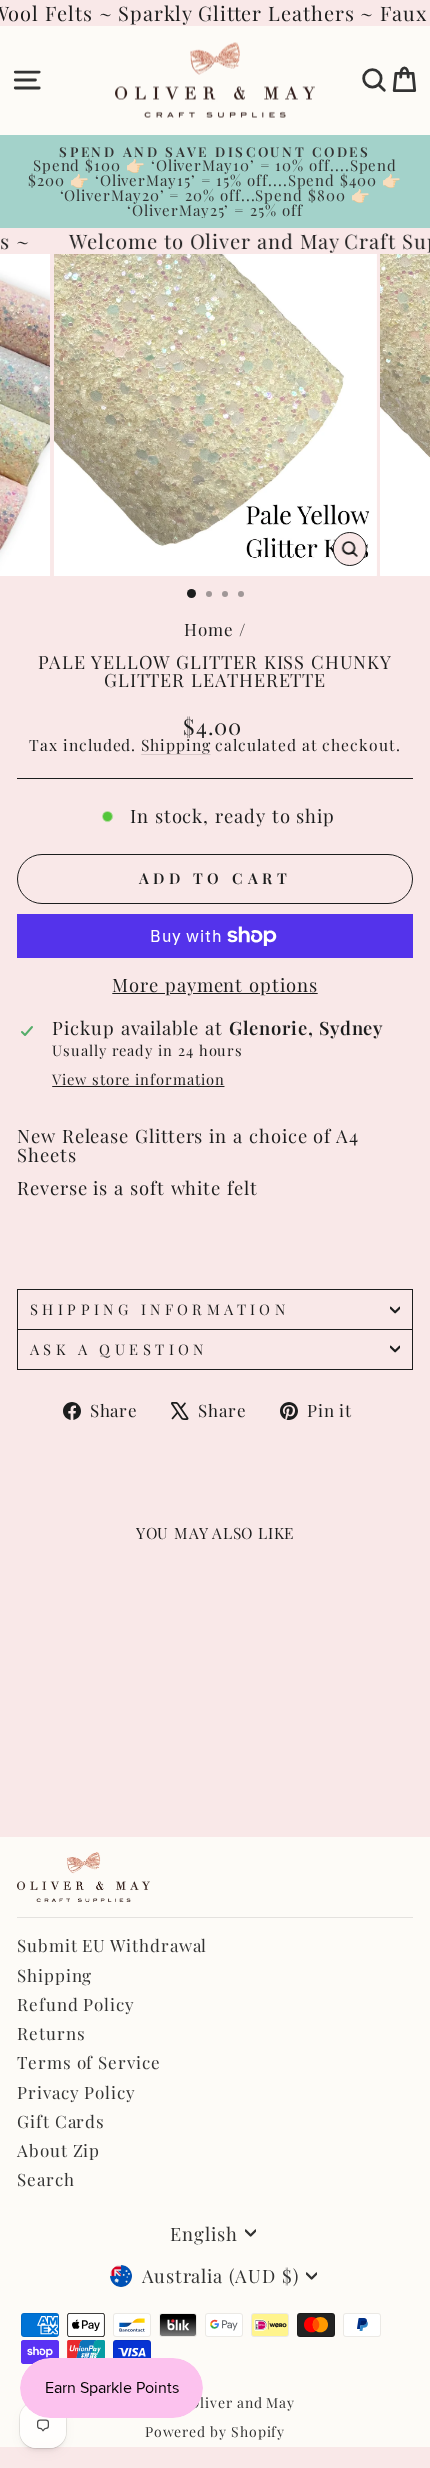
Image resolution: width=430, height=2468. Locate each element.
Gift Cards (61, 2121)
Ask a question (119, 1349)
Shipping (175, 744)
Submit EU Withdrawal (112, 1945)
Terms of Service (89, 2062)
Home (209, 629)
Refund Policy (76, 2004)
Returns (51, 2033)
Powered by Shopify (215, 2431)
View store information (138, 1079)
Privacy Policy (76, 2092)
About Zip (58, 2150)
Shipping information (159, 1309)
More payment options (214, 985)
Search (46, 2179)
